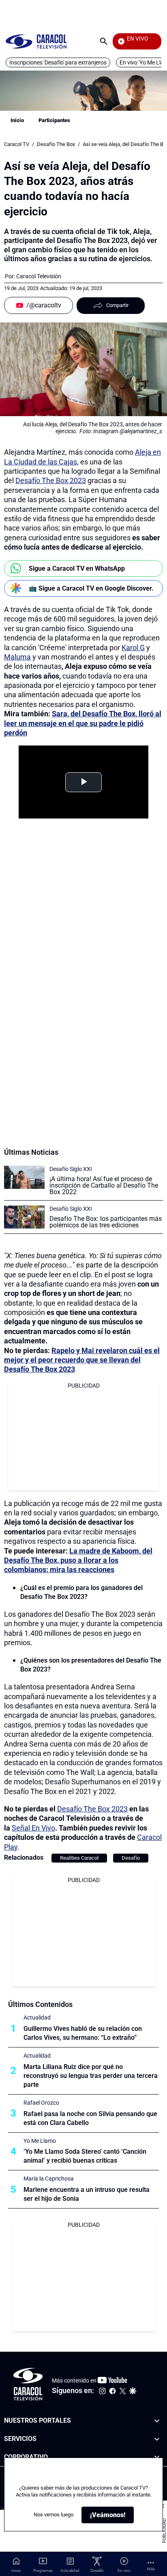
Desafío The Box (56, 144)
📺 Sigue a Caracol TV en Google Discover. (91, 588)
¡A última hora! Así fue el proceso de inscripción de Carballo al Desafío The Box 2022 (104, 1185)
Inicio (17, 120)
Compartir (117, 305)
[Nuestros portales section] (157, 2421)
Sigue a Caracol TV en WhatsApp (77, 568)
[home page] (36, 41)
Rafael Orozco (41, 2103)
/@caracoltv (44, 305)
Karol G (133, 648)
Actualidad (37, 2017)
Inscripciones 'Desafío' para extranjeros (58, 62)
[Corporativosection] (157, 2457)
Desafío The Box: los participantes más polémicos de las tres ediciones (106, 1222)
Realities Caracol (79, 1858)
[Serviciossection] (157, 2439)
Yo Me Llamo (40, 2141)
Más (151, 2569)
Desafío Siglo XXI (71, 1169)
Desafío (131, 1858)
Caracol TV (17, 144)
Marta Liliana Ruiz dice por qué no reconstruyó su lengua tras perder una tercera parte (91, 2076)
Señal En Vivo (33, 1828)
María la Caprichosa (49, 2179)
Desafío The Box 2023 (51, 480)
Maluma (17, 657)
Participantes (54, 120)
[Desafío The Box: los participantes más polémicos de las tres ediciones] (24, 1217)
